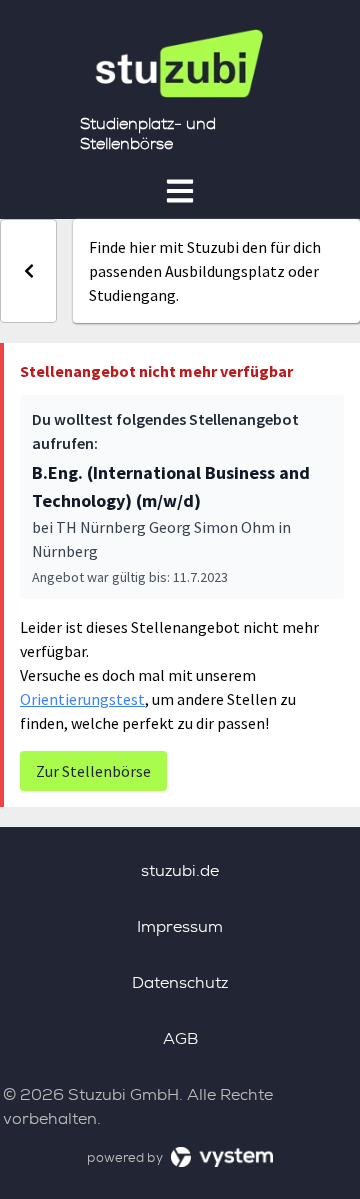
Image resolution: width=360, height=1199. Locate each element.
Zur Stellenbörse (93, 771)
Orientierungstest (82, 699)
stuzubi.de (180, 870)
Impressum (180, 926)
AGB (180, 1038)
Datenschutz (180, 982)
